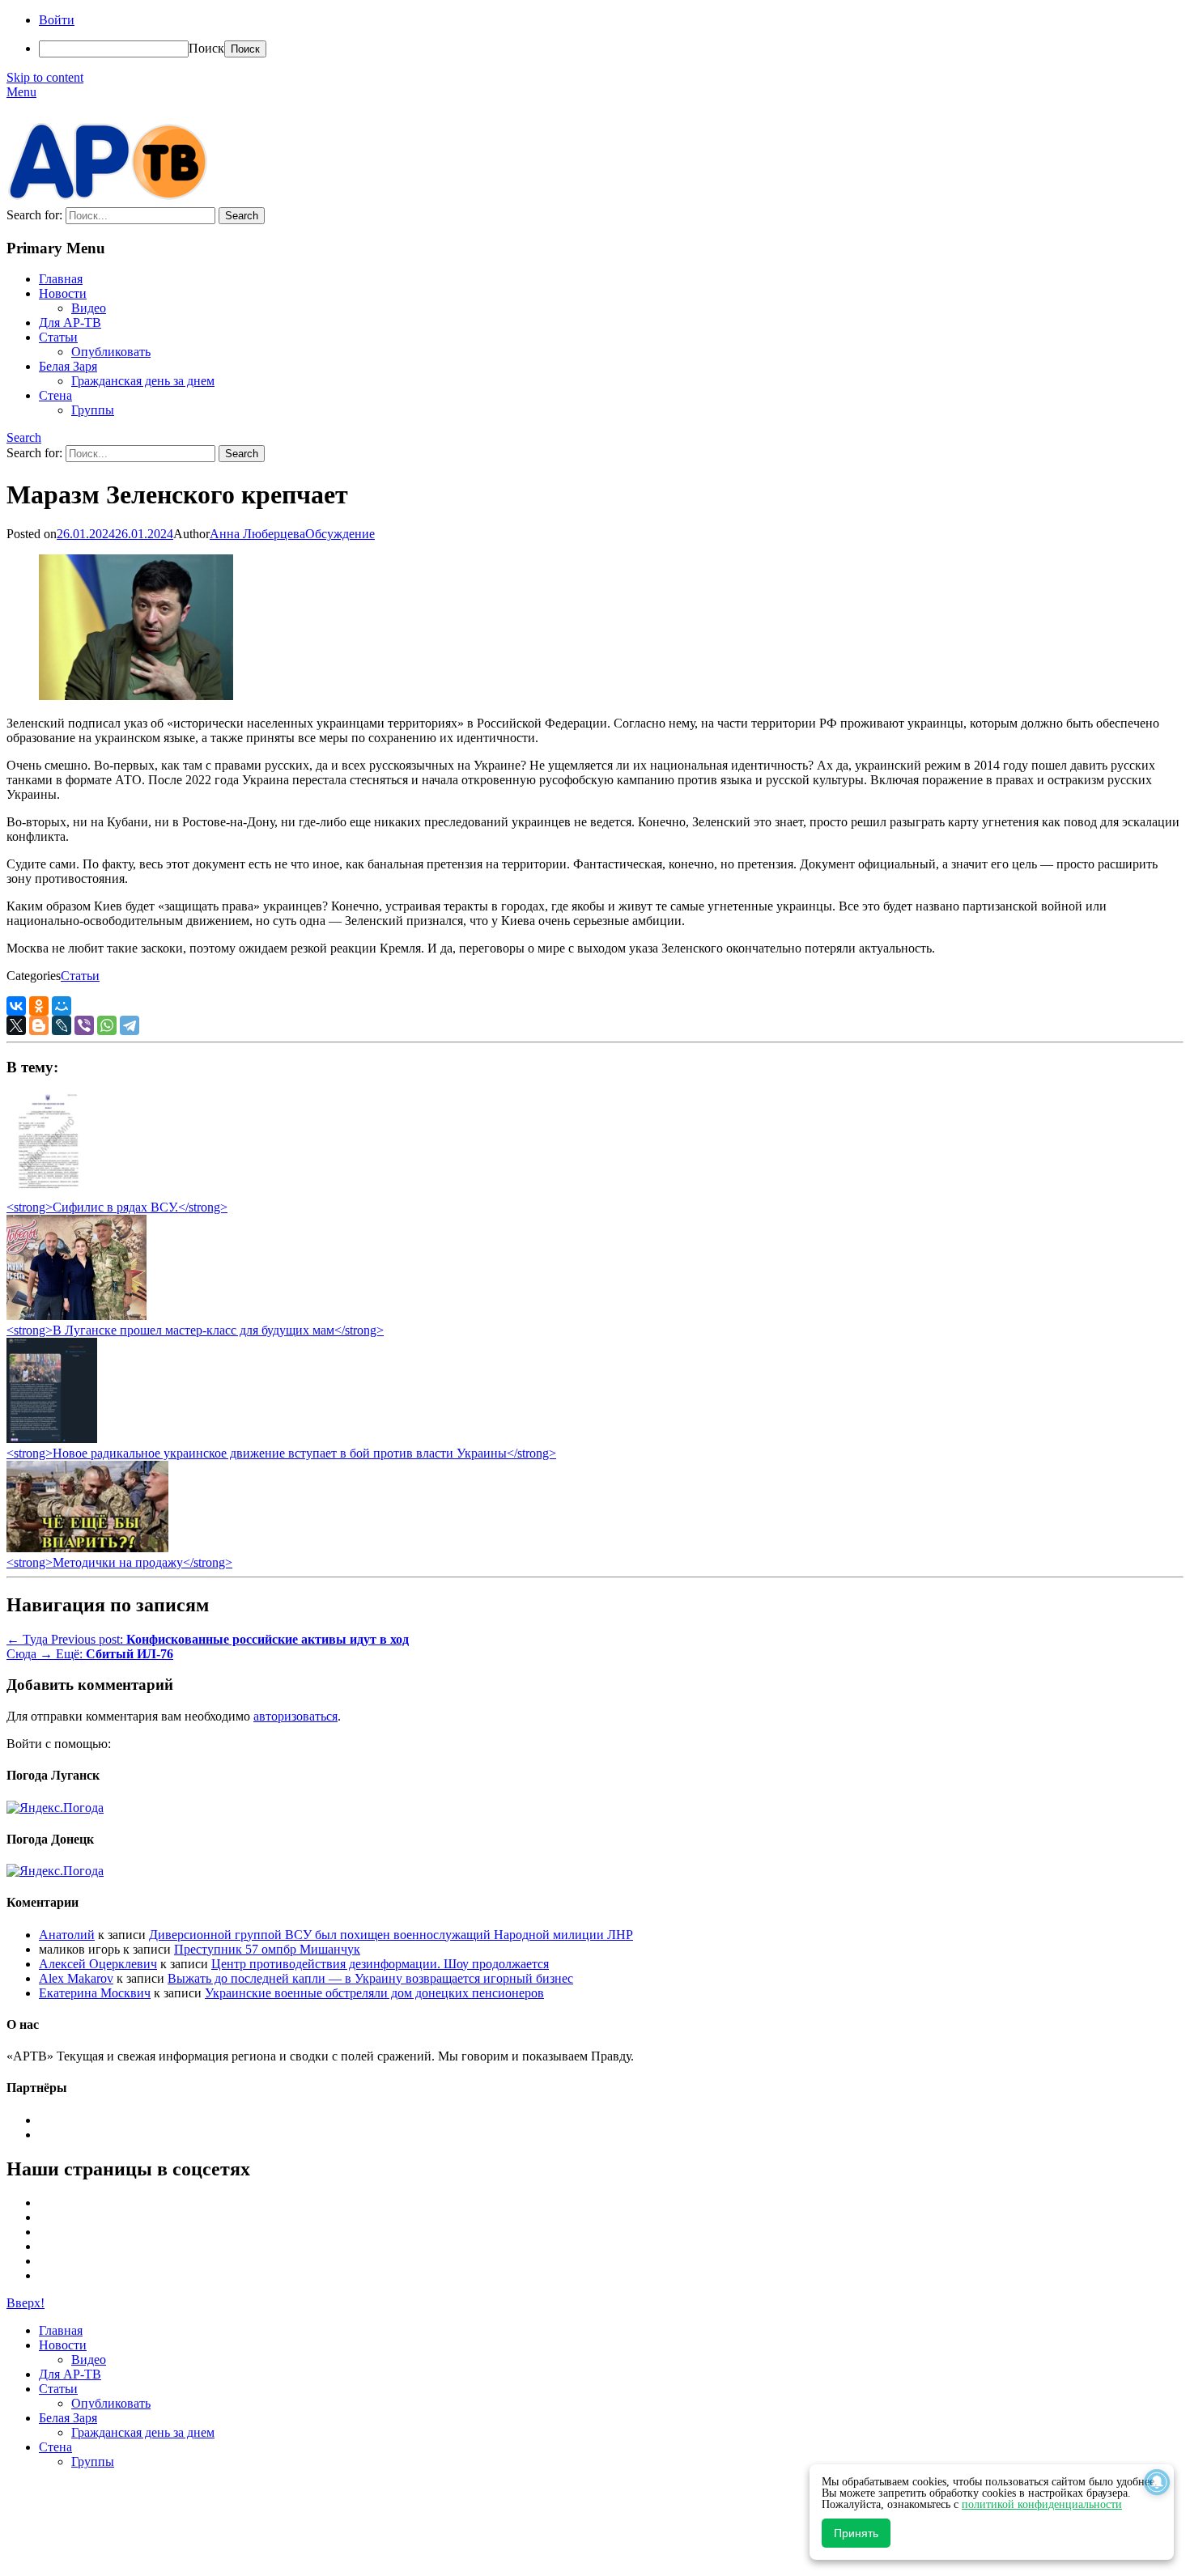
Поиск (206, 48)
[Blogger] (39, 1025)
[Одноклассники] (39, 1006)
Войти (57, 20)
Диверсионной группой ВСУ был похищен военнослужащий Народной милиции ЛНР (391, 1935)
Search (24, 437)
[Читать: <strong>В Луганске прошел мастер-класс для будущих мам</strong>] (76, 1316)
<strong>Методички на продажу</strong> (119, 1562)
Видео (89, 308)
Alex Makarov (76, 1978)
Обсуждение (340, 534)
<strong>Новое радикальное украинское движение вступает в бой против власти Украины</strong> (281, 1453)
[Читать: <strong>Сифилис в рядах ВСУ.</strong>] (44, 1193)
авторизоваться (295, 1716)
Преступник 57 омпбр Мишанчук (267, 1949)
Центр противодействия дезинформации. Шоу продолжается (380, 1964)
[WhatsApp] (107, 1025)
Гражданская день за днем (143, 381)
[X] (16, 1025)
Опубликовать (111, 352)
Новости (63, 293)
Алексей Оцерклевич (98, 1964)
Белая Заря (68, 366)
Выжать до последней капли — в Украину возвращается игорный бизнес (370, 1978)
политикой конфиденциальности (1042, 2504)
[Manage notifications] (1157, 2482)
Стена (55, 395)
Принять (856, 2533)
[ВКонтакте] (16, 1006)
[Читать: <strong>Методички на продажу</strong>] (87, 1548)
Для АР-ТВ (70, 323)
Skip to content (45, 77)
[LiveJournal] (62, 1025)
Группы (93, 410)
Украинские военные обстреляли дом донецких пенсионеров (374, 1993)
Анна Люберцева (257, 534)
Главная (61, 279)
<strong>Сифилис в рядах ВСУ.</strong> (117, 1207)
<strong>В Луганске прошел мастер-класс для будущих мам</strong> (195, 1330)
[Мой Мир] (62, 1006)
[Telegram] (130, 1025)
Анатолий (67, 1935)
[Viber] (84, 1025)
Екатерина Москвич (95, 1993)
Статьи (58, 337)
